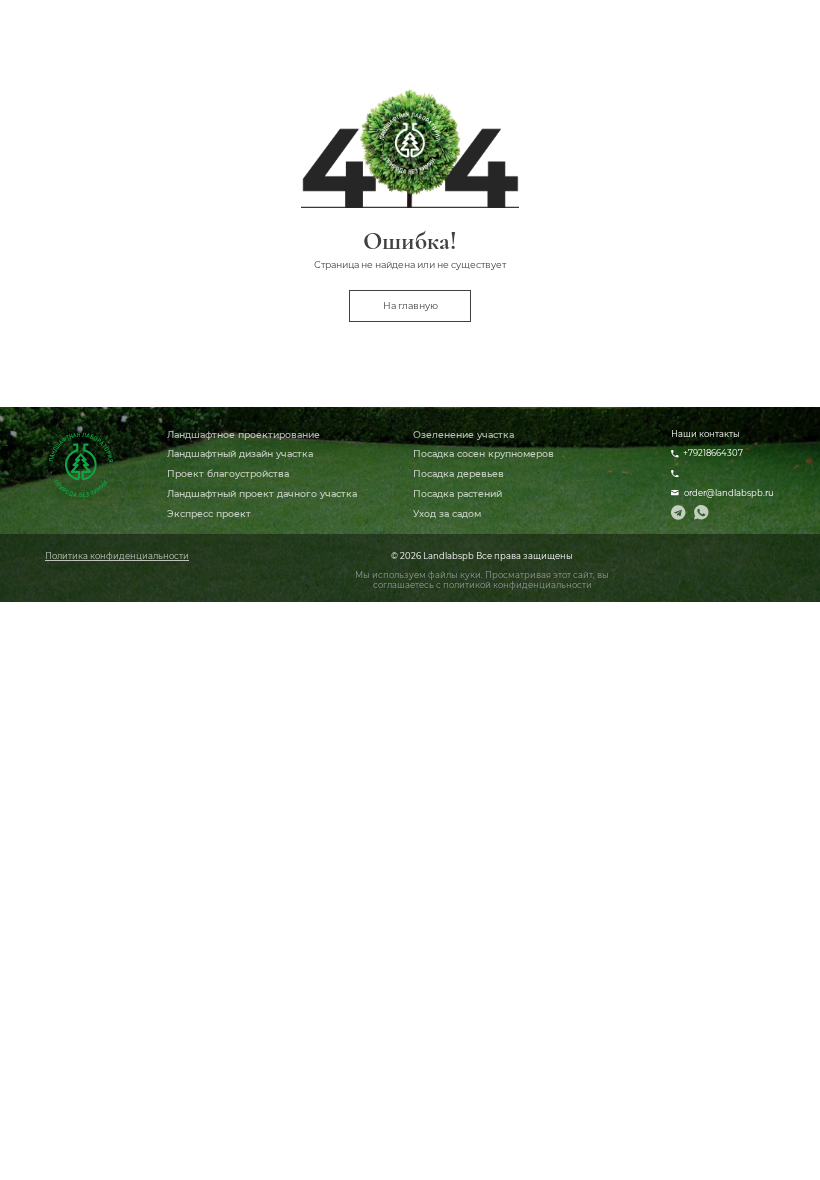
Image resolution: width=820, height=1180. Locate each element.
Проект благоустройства (228, 473)
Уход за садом (447, 513)
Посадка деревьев (458, 473)
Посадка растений (457, 493)
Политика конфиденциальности (117, 556)
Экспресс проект (209, 513)
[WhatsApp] (701, 512)
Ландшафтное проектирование (243, 434)
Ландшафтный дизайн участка (240, 453)
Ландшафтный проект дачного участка (262, 493)
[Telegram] (678, 512)
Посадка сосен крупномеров (483, 453)
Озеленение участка (463, 434)
